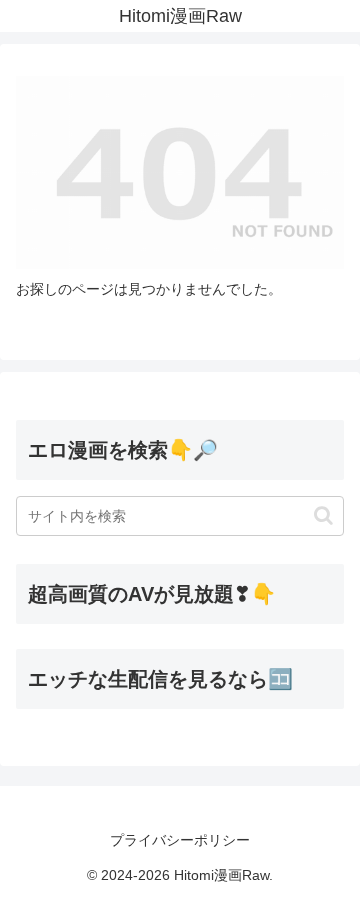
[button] (323, 515)
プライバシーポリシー (180, 840)
